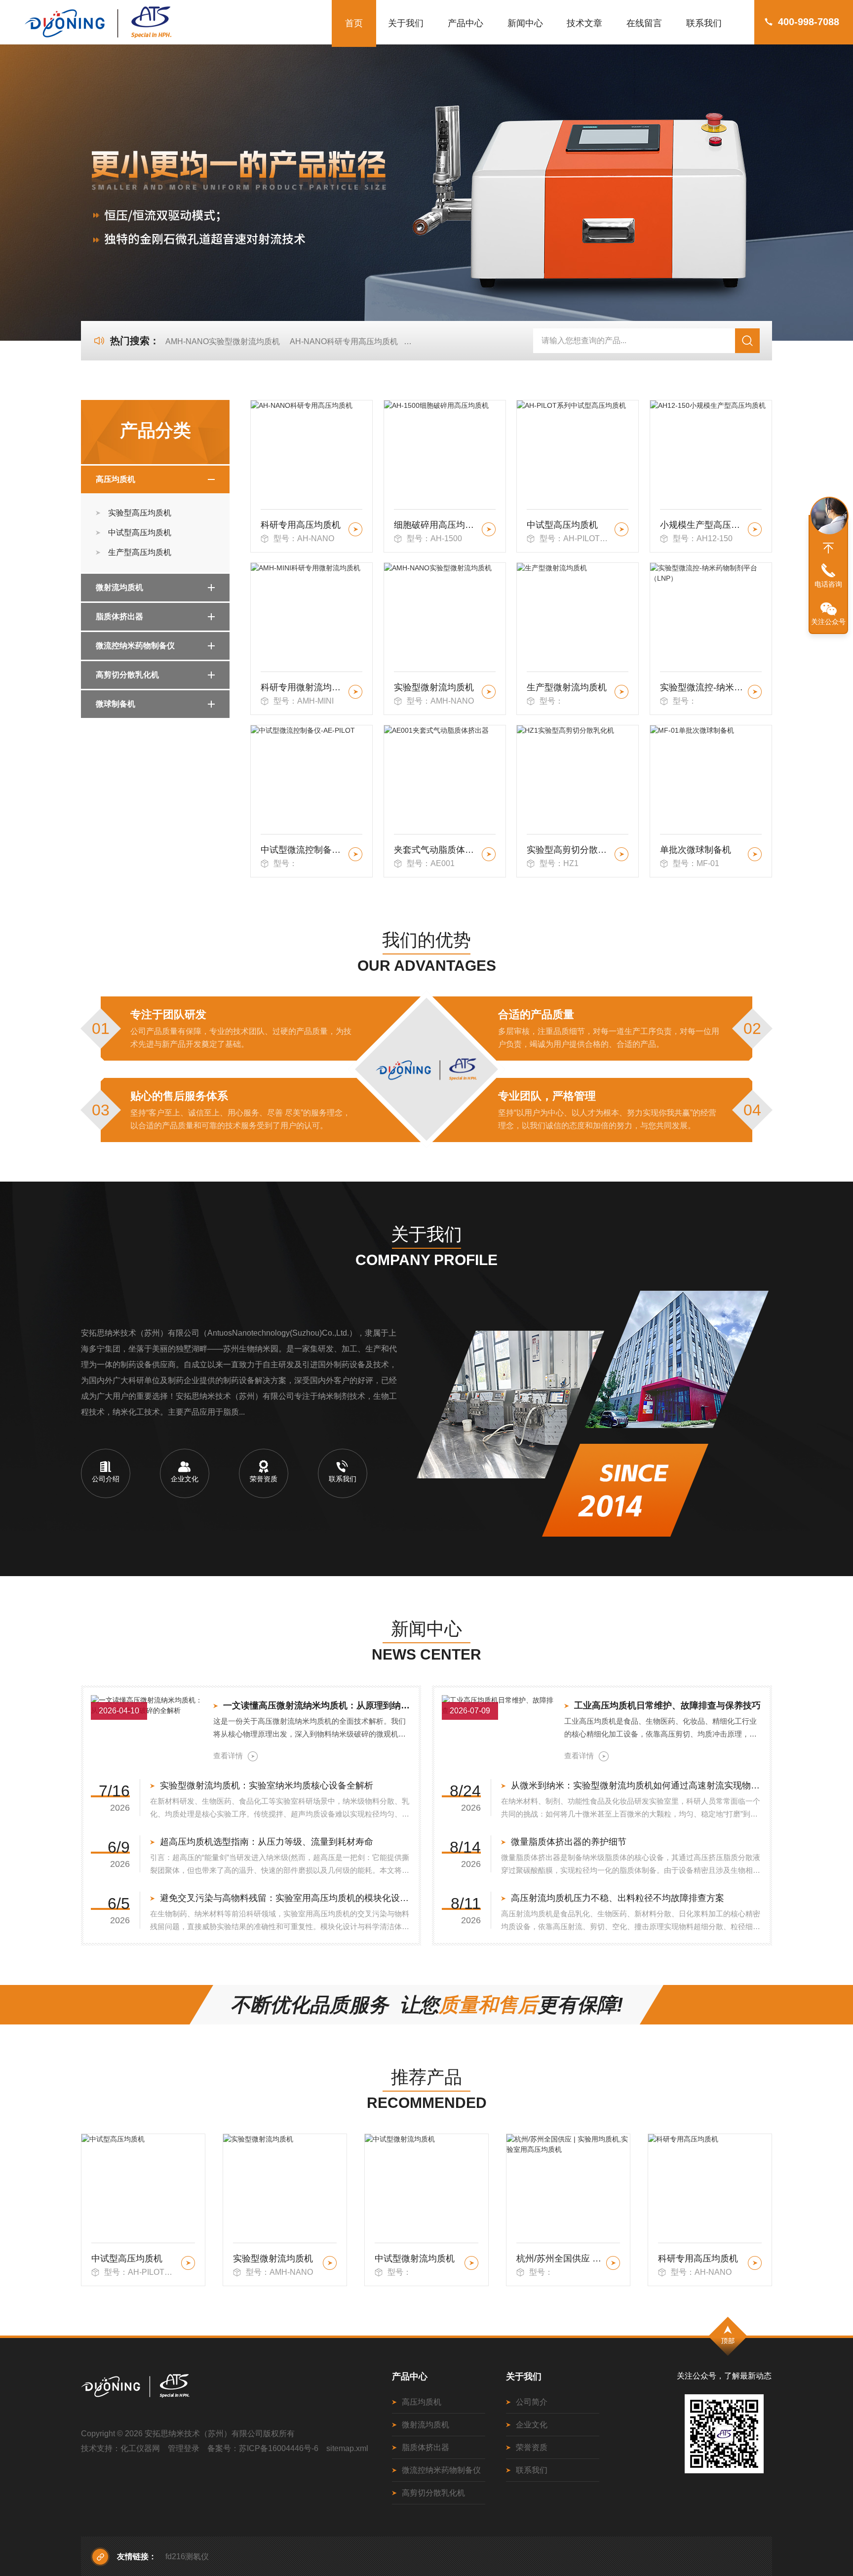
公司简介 (532, 2402)
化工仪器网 (140, 2448)
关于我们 (406, 23)
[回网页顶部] (828, 548)
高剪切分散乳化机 (127, 675)
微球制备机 (116, 704)
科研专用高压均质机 (301, 525)
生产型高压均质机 (140, 552)
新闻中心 (525, 23)
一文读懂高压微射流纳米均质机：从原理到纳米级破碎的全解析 (317, 1705)
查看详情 (228, 1756)
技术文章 (584, 23)
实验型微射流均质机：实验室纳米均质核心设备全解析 (267, 1785)
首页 (354, 23)
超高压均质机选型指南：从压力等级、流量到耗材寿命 (267, 1842)
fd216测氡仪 (187, 2556)
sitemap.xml (347, 2448)
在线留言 (644, 23)
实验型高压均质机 (140, 513)
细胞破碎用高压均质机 (436, 525)
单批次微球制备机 (696, 850)
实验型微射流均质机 (434, 687)
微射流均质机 (119, 587)
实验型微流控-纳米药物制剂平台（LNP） (702, 687)
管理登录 (184, 2448)
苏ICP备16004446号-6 (279, 2448)
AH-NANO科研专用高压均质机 (344, 341)
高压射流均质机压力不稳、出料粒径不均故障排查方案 (618, 1898)
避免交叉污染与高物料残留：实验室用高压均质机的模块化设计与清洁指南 (286, 1898)
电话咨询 (828, 584)
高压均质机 (116, 479)
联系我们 (704, 23)
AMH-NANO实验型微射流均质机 (223, 341)
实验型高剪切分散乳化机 (569, 850)
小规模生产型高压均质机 (702, 525)
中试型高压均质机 (140, 533)
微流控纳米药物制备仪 (135, 646)
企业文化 (532, 2425)
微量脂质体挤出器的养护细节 (569, 1842)
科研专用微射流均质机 (303, 687)
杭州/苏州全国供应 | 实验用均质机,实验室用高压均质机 (418, 2259)
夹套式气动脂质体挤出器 (436, 850)
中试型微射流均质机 (273, 2259)
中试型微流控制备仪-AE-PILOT (303, 850)
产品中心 (465, 23)
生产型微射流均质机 (567, 687)
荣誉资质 (532, 2447)
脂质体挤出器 (119, 616)
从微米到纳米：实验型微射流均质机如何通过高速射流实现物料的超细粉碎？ (637, 1785)
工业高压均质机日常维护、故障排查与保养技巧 (667, 1705)
